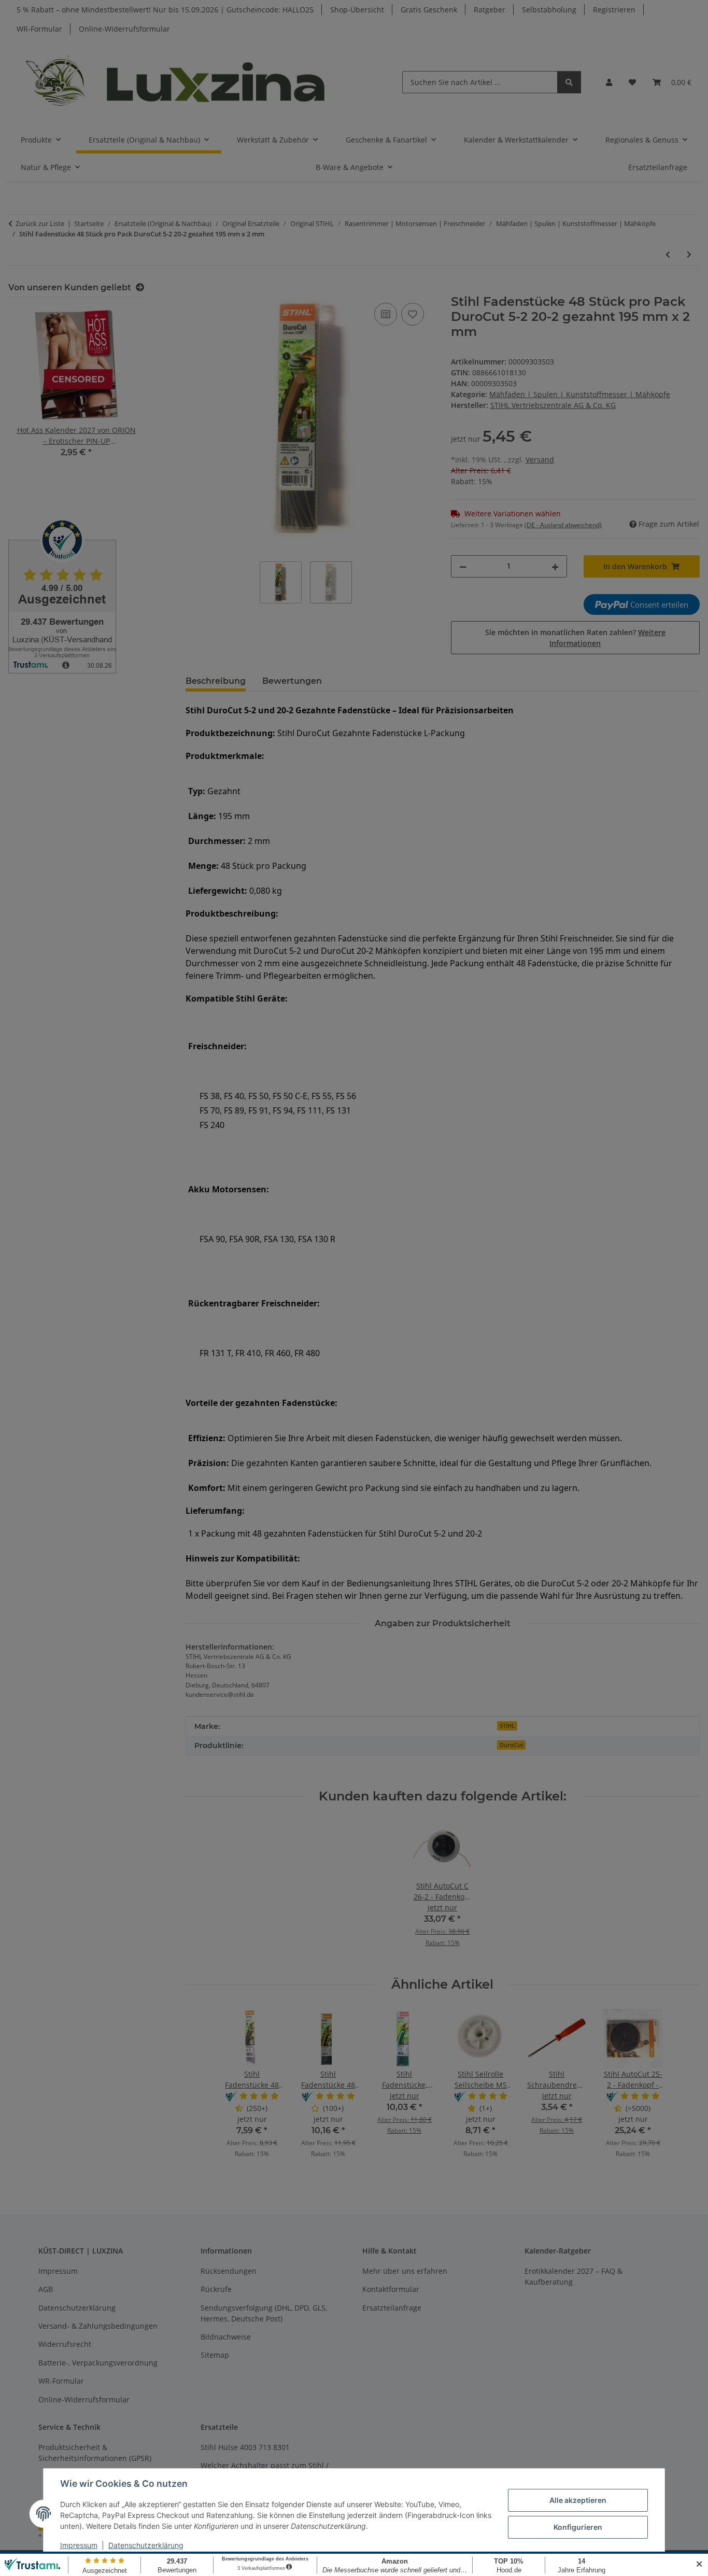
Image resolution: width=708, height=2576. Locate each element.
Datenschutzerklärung (146, 2545)
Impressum (79, 2545)
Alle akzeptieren (578, 2500)
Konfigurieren (578, 2527)
